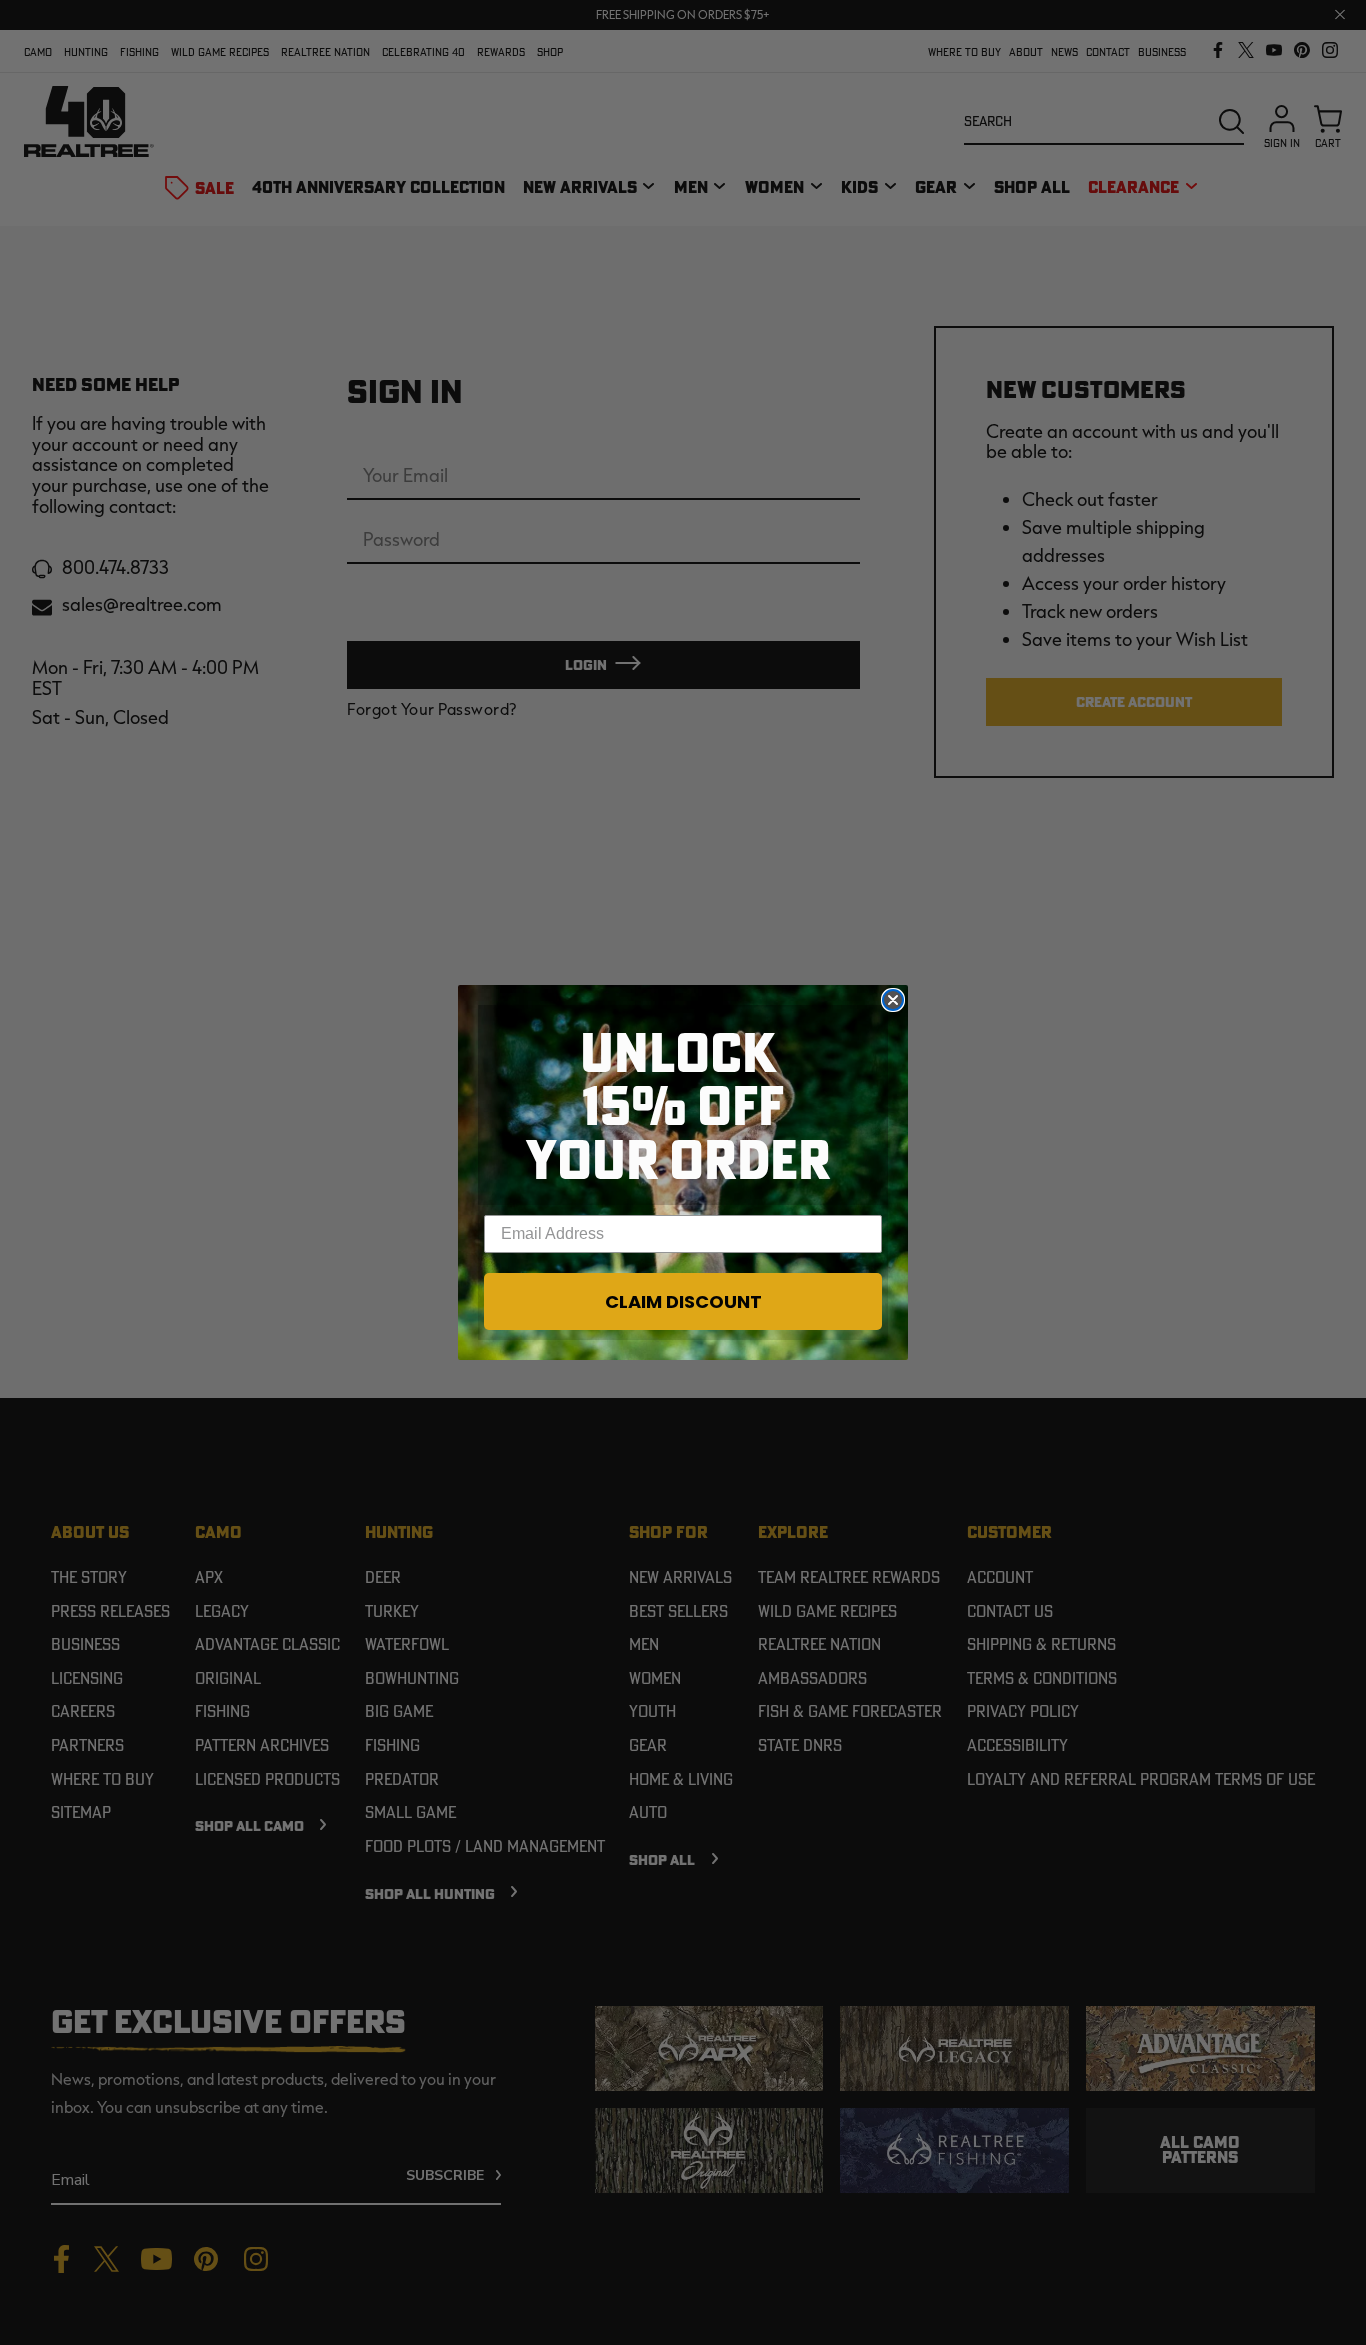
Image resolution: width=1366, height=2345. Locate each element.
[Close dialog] (893, 1000)
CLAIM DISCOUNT (683, 1301)
